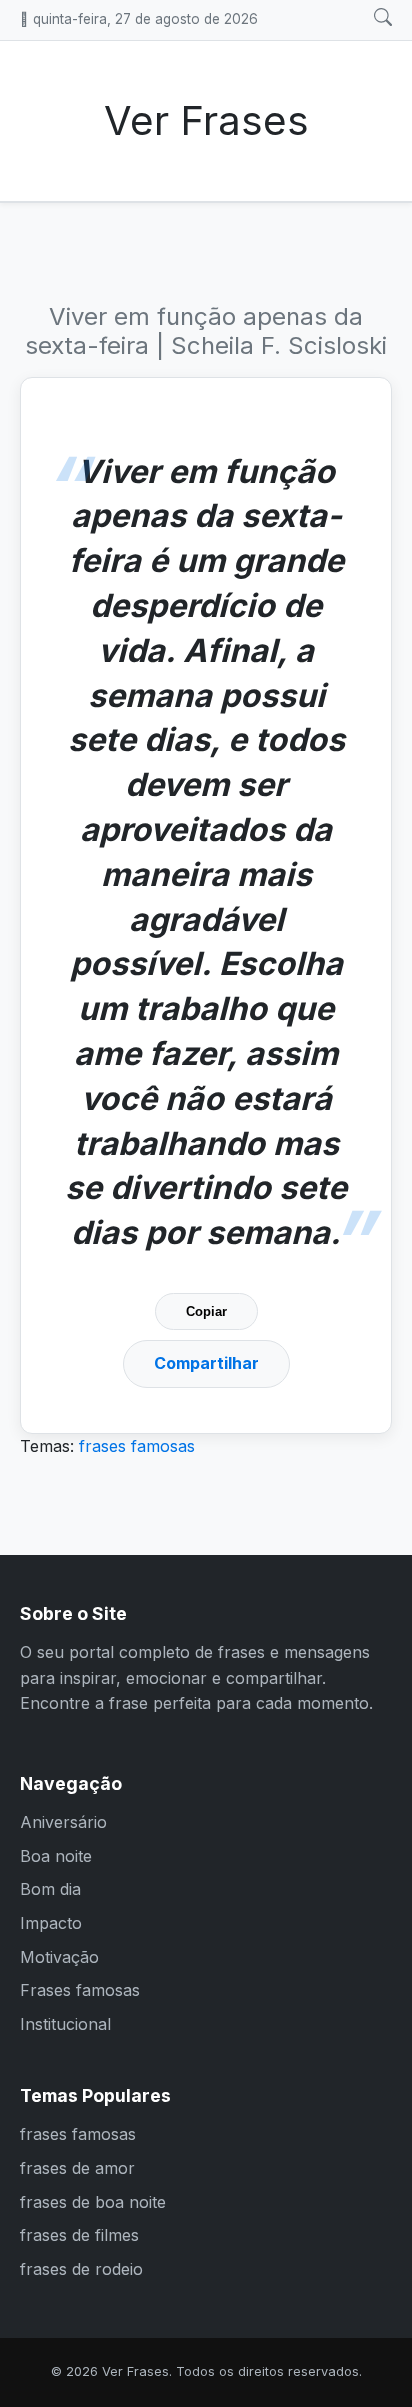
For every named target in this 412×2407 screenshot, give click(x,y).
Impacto (51, 1923)
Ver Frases (206, 120)
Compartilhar (206, 1363)
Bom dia (50, 1889)
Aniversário (63, 1822)
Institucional (65, 2024)
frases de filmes (79, 2235)
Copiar (206, 1311)
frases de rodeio (81, 2269)
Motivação (59, 1957)
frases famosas (137, 1446)
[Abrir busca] (383, 18)
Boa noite (56, 1856)
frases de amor (77, 2168)
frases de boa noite (93, 2202)
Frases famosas (80, 1990)
